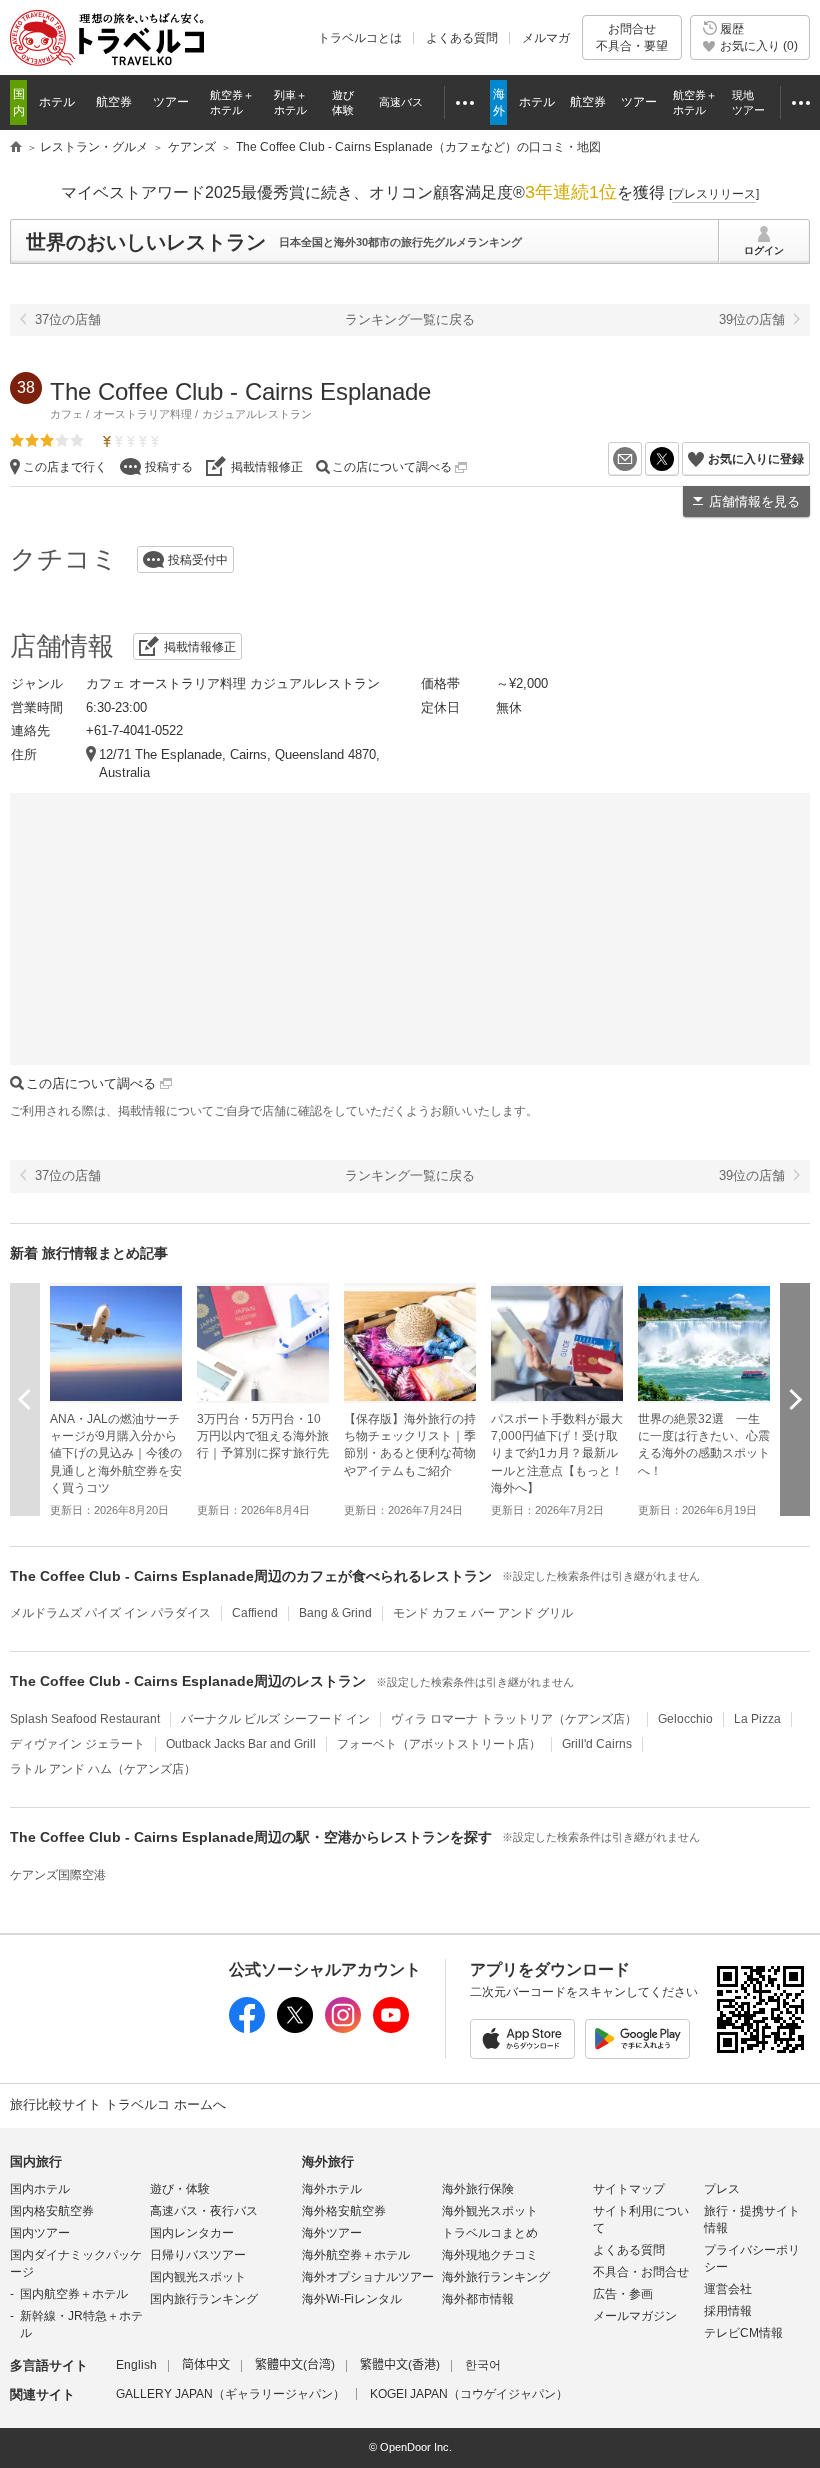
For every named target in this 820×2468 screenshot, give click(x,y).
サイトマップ (629, 2189)
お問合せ (632, 37)
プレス (722, 2189)
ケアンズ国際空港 (58, 1875)
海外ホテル (332, 2189)
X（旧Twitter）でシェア (678, 459)
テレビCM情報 (743, 2333)
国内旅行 (36, 2161)
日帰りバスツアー (198, 2255)
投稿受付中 (198, 560)
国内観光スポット (198, 2277)
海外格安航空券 (344, 2211)
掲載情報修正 (267, 467)
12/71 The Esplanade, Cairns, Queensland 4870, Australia (239, 763)
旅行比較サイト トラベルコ (16, 148)
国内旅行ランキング (204, 2299)
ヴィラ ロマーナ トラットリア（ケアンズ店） (514, 1719)
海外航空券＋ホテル (356, 2255)
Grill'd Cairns (597, 1744)
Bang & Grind (335, 1613)
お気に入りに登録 (756, 459)
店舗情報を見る (754, 501)
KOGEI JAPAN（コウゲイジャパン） (469, 2394)
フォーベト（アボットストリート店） (439, 1744)
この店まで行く (65, 467)
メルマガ (546, 38)
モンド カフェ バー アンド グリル (483, 1613)
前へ (25, 1399)
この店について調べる (393, 467)
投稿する (169, 467)
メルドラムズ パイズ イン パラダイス (110, 1613)
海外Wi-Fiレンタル (352, 2299)
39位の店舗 (752, 319)
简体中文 (206, 2365)
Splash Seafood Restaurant (85, 1719)
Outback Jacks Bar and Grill (241, 1744)
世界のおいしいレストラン (146, 242)
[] (714, 194)
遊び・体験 (180, 2189)
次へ (795, 1399)
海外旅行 (328, 2161)
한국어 (483, 2365)
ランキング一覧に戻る (410, 319)
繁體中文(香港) (400, 2365)
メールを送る (641, 459)
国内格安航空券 (52, 2211)
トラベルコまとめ (490, 2233)
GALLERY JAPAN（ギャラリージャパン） (230, 2394)
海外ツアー (332, 2233)
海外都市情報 (478, 2299)
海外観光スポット (490, 2211)
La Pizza (757, 1719)
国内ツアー (40, 2233)
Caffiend (255, 1613)
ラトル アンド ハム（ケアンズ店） (103, 1769)
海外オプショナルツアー (368, 2277)
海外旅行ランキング (496, 2277)
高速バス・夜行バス (204, 2211)
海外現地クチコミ (490, 2255)
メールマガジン (635, 2316)
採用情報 (728, 2311)
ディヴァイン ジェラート (77, 1744)
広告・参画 (623, 2294)
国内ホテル (40, 2189)
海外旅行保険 (478, 2189)
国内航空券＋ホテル (74, 2294)
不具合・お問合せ (641, 2272)
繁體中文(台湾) (295, 2365)
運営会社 (728, 2289)
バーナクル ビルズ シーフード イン (275, 1719)
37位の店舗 (68, 319)
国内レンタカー (192, 2233)
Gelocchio (685, 1719)
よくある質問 (462, 38)
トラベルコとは (360, 38)
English (136, 2365)
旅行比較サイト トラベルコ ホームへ (118, 2104)
